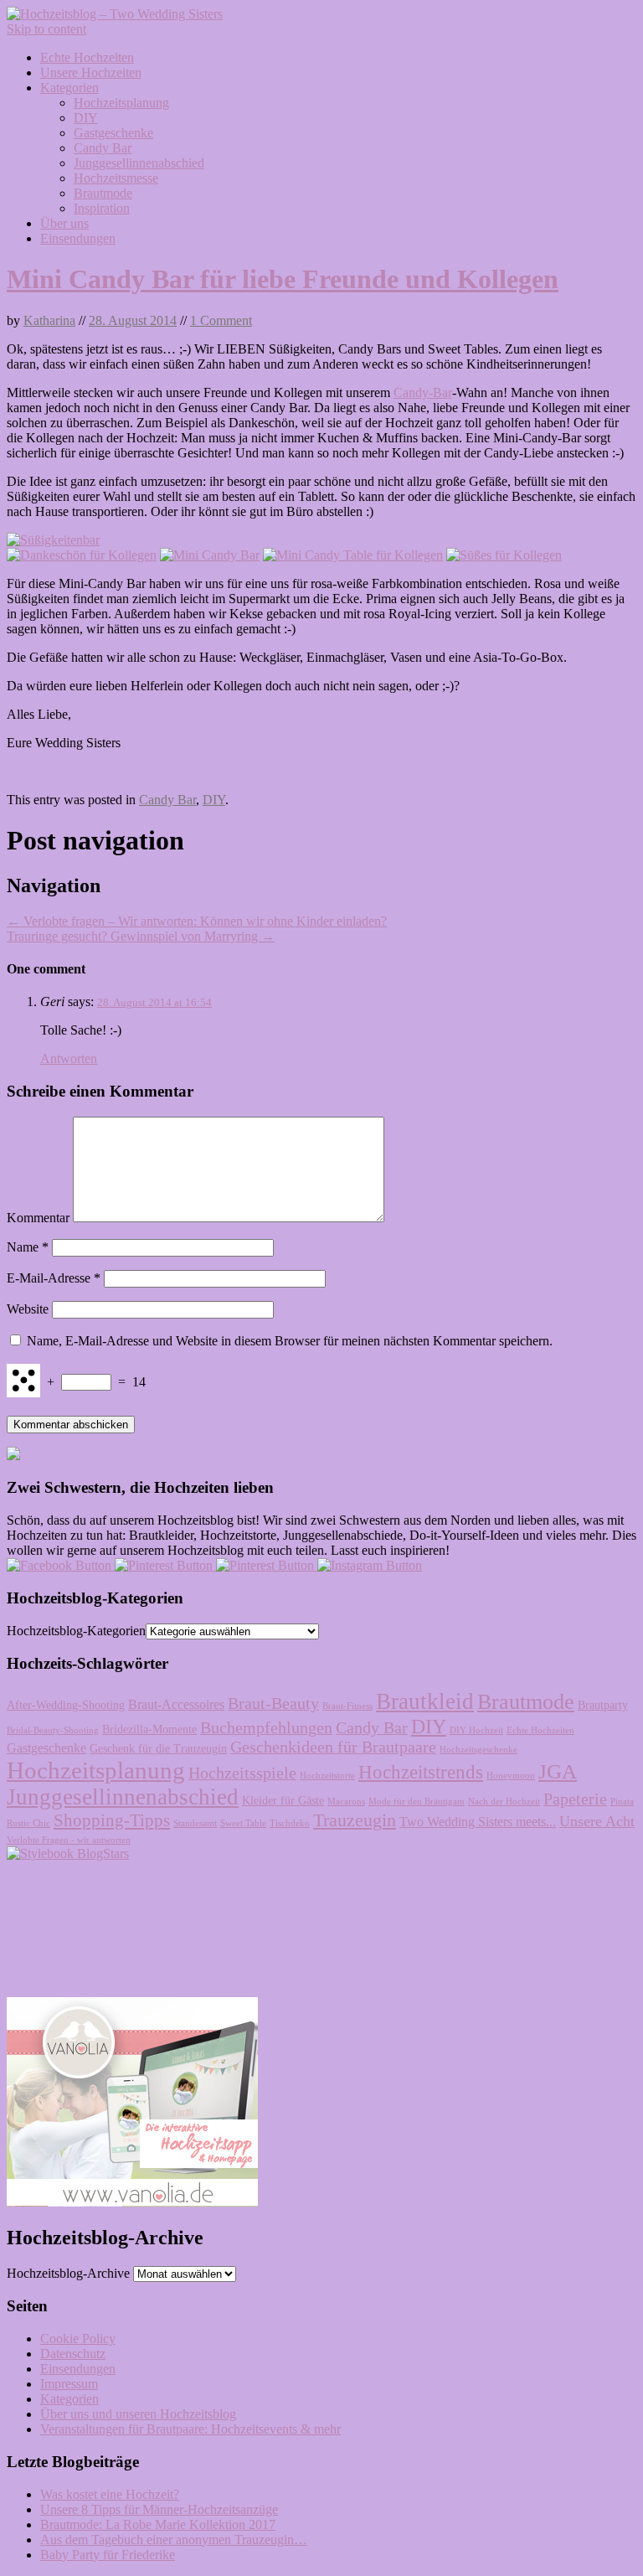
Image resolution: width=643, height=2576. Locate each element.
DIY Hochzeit (476, 1730)
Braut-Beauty (273, 1704)
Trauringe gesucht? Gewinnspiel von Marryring (141, 936)
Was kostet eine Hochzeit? (110, 2494)
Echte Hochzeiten (87, 57)
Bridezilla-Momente (149, 1729)
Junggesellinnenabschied (139, 163)
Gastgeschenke (113, 133)
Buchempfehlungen (266, 1728)
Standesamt (195, 1823)
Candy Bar (103, 148)
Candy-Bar (423, 392)
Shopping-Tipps (112, 1820)
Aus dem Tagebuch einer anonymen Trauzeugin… (174, 2540)
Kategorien (69, 88)
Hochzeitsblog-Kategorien (76, 1631)
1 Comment (221, 320)
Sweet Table (243, 1823)
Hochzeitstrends (421, 1772)
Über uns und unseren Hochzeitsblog (138, 2414)
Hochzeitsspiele (242, 1773)
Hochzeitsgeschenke (478, 1750)
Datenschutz (73, 2354)
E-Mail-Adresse (54, 1278)
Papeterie (575, 1799)
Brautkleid (425, 1701)
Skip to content (46, 29)
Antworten (69, 1058)
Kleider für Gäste (283, 1801)
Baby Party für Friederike (108, 2555)
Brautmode (103, 193)
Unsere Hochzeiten (91, 72)
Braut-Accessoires (176, 1705)
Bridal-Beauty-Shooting (53, 1730)
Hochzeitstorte (327, 1776)
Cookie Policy (78, 2339)
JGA (558, 1771)
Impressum (69, 2384)
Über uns (64, 223)
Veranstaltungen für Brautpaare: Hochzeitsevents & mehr (190, 2429)
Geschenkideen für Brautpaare (333, 1747)
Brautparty (603, 1705)
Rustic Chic (28, 1823)
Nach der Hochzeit (504, 1802)
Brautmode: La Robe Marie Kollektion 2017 (158, 2524)
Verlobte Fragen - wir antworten (69, 1840)
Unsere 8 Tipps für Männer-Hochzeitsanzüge (159, 2509)
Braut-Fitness (347, 1706)
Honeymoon (511, 1776)
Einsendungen (78, 238)
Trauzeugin (355, 1820)
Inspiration (102, 208)
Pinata (622, 1802)
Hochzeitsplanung (121, 103)
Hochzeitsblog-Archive (68, 2273)
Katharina (49, 320)
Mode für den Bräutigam (417, 1802)
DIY (86, 118)
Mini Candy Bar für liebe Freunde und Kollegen (283, 279)
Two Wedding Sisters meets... (478, 1822)
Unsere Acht (597, 1821)
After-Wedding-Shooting (66, 1705)
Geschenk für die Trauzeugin (158, 1749)
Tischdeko (290, 1823)
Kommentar (38, 1218)
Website (28, 1309)
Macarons (346, 1802)
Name (28, 1247)
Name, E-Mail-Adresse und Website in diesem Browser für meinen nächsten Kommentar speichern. (290, 1341)
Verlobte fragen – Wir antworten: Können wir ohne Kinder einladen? (197, 921)
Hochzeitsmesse (116, 178)
